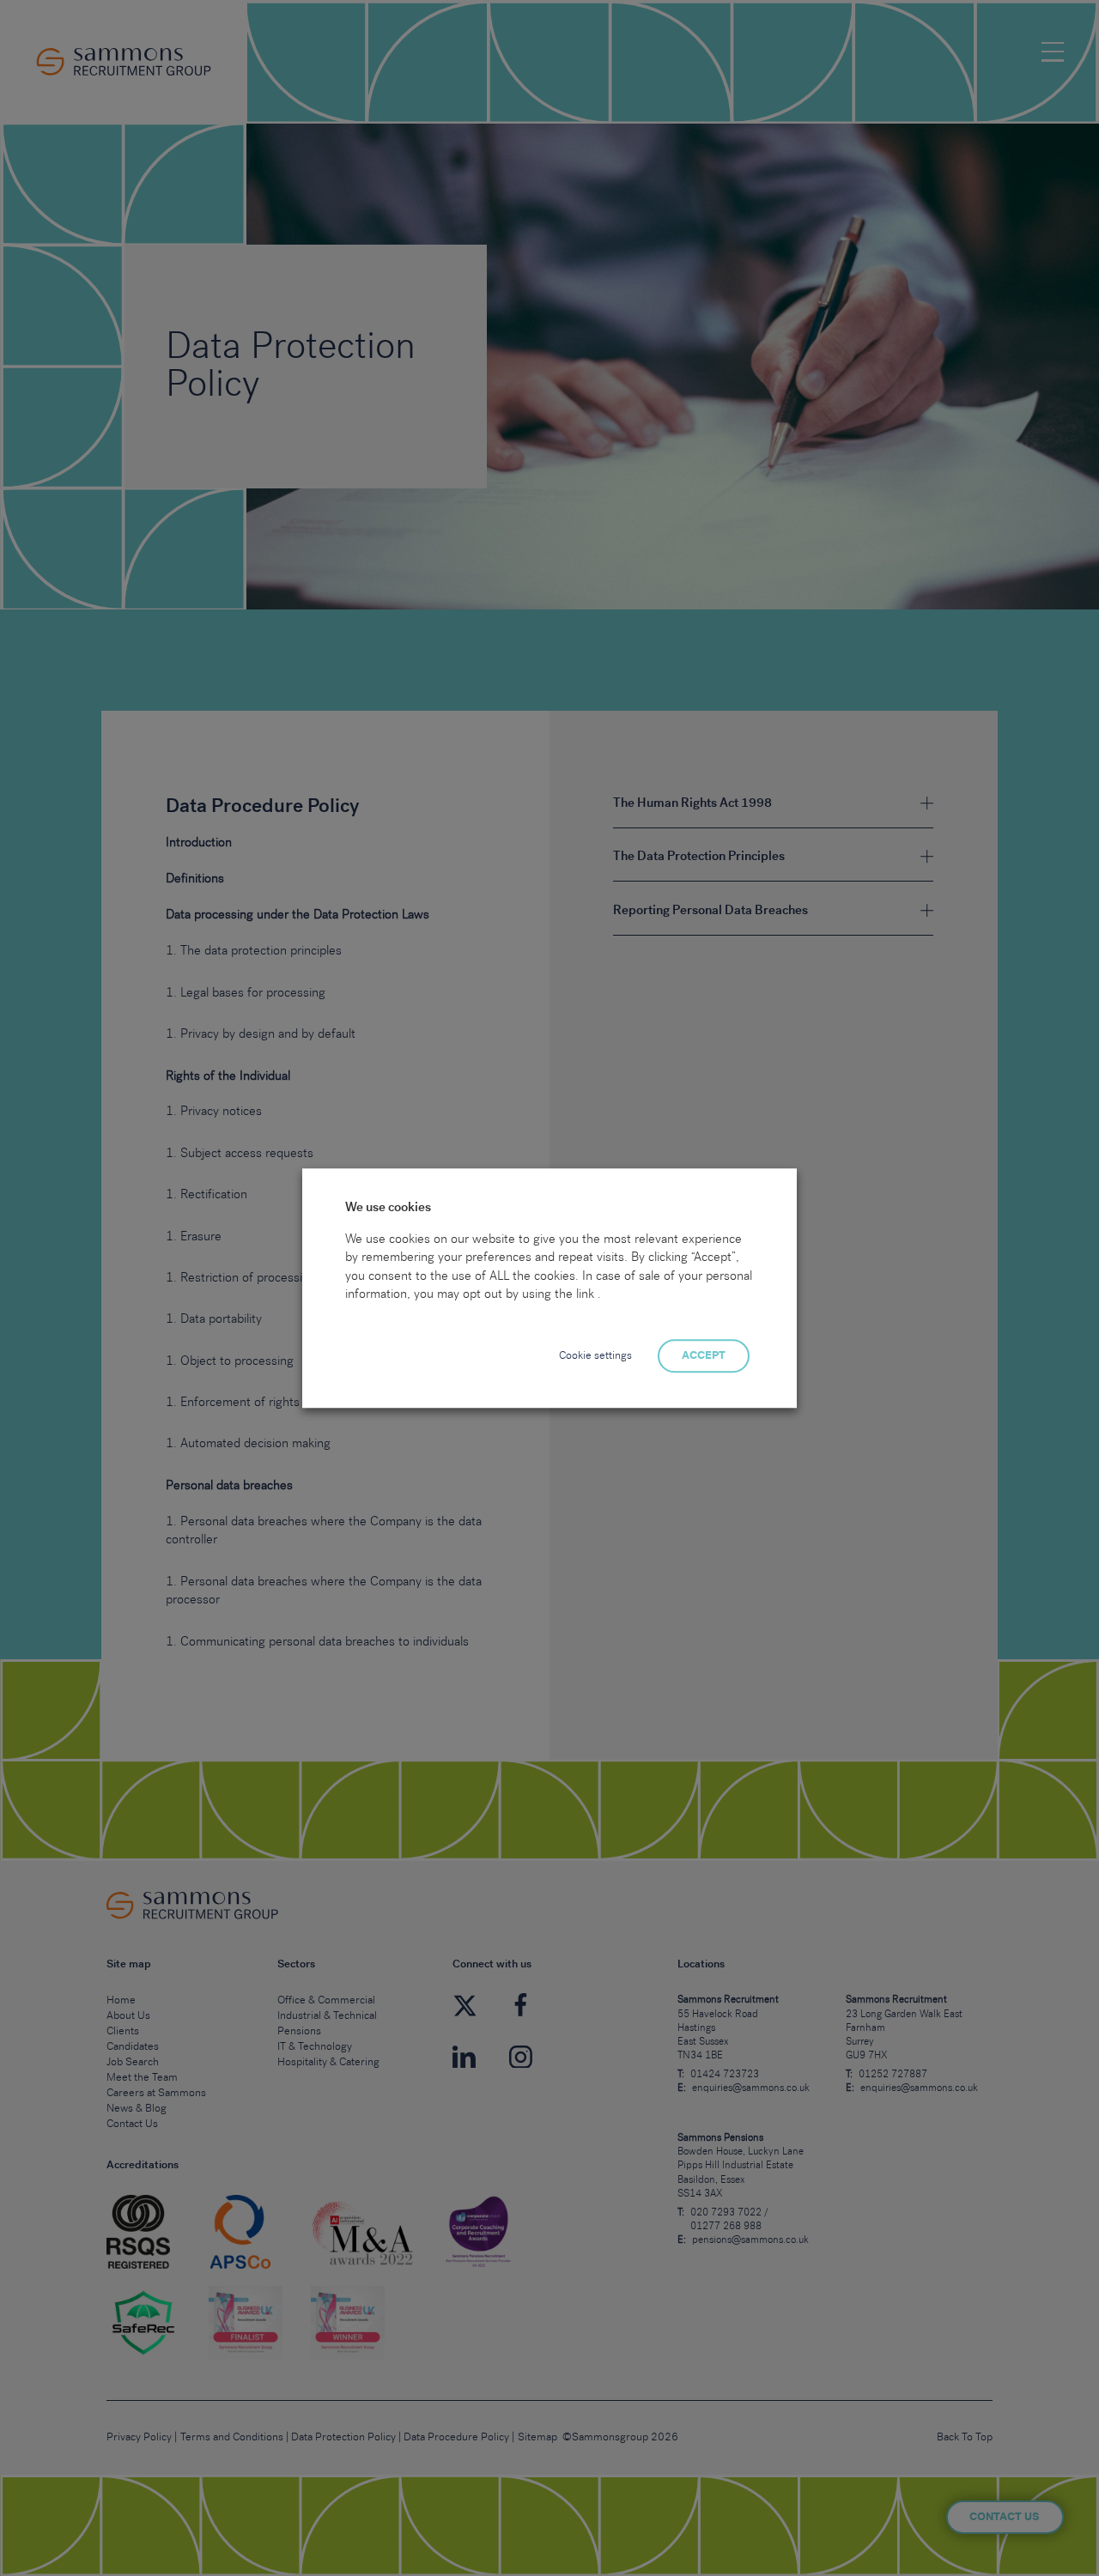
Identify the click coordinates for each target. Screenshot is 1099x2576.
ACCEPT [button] (704, 1357)
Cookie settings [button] (595, 1357)
